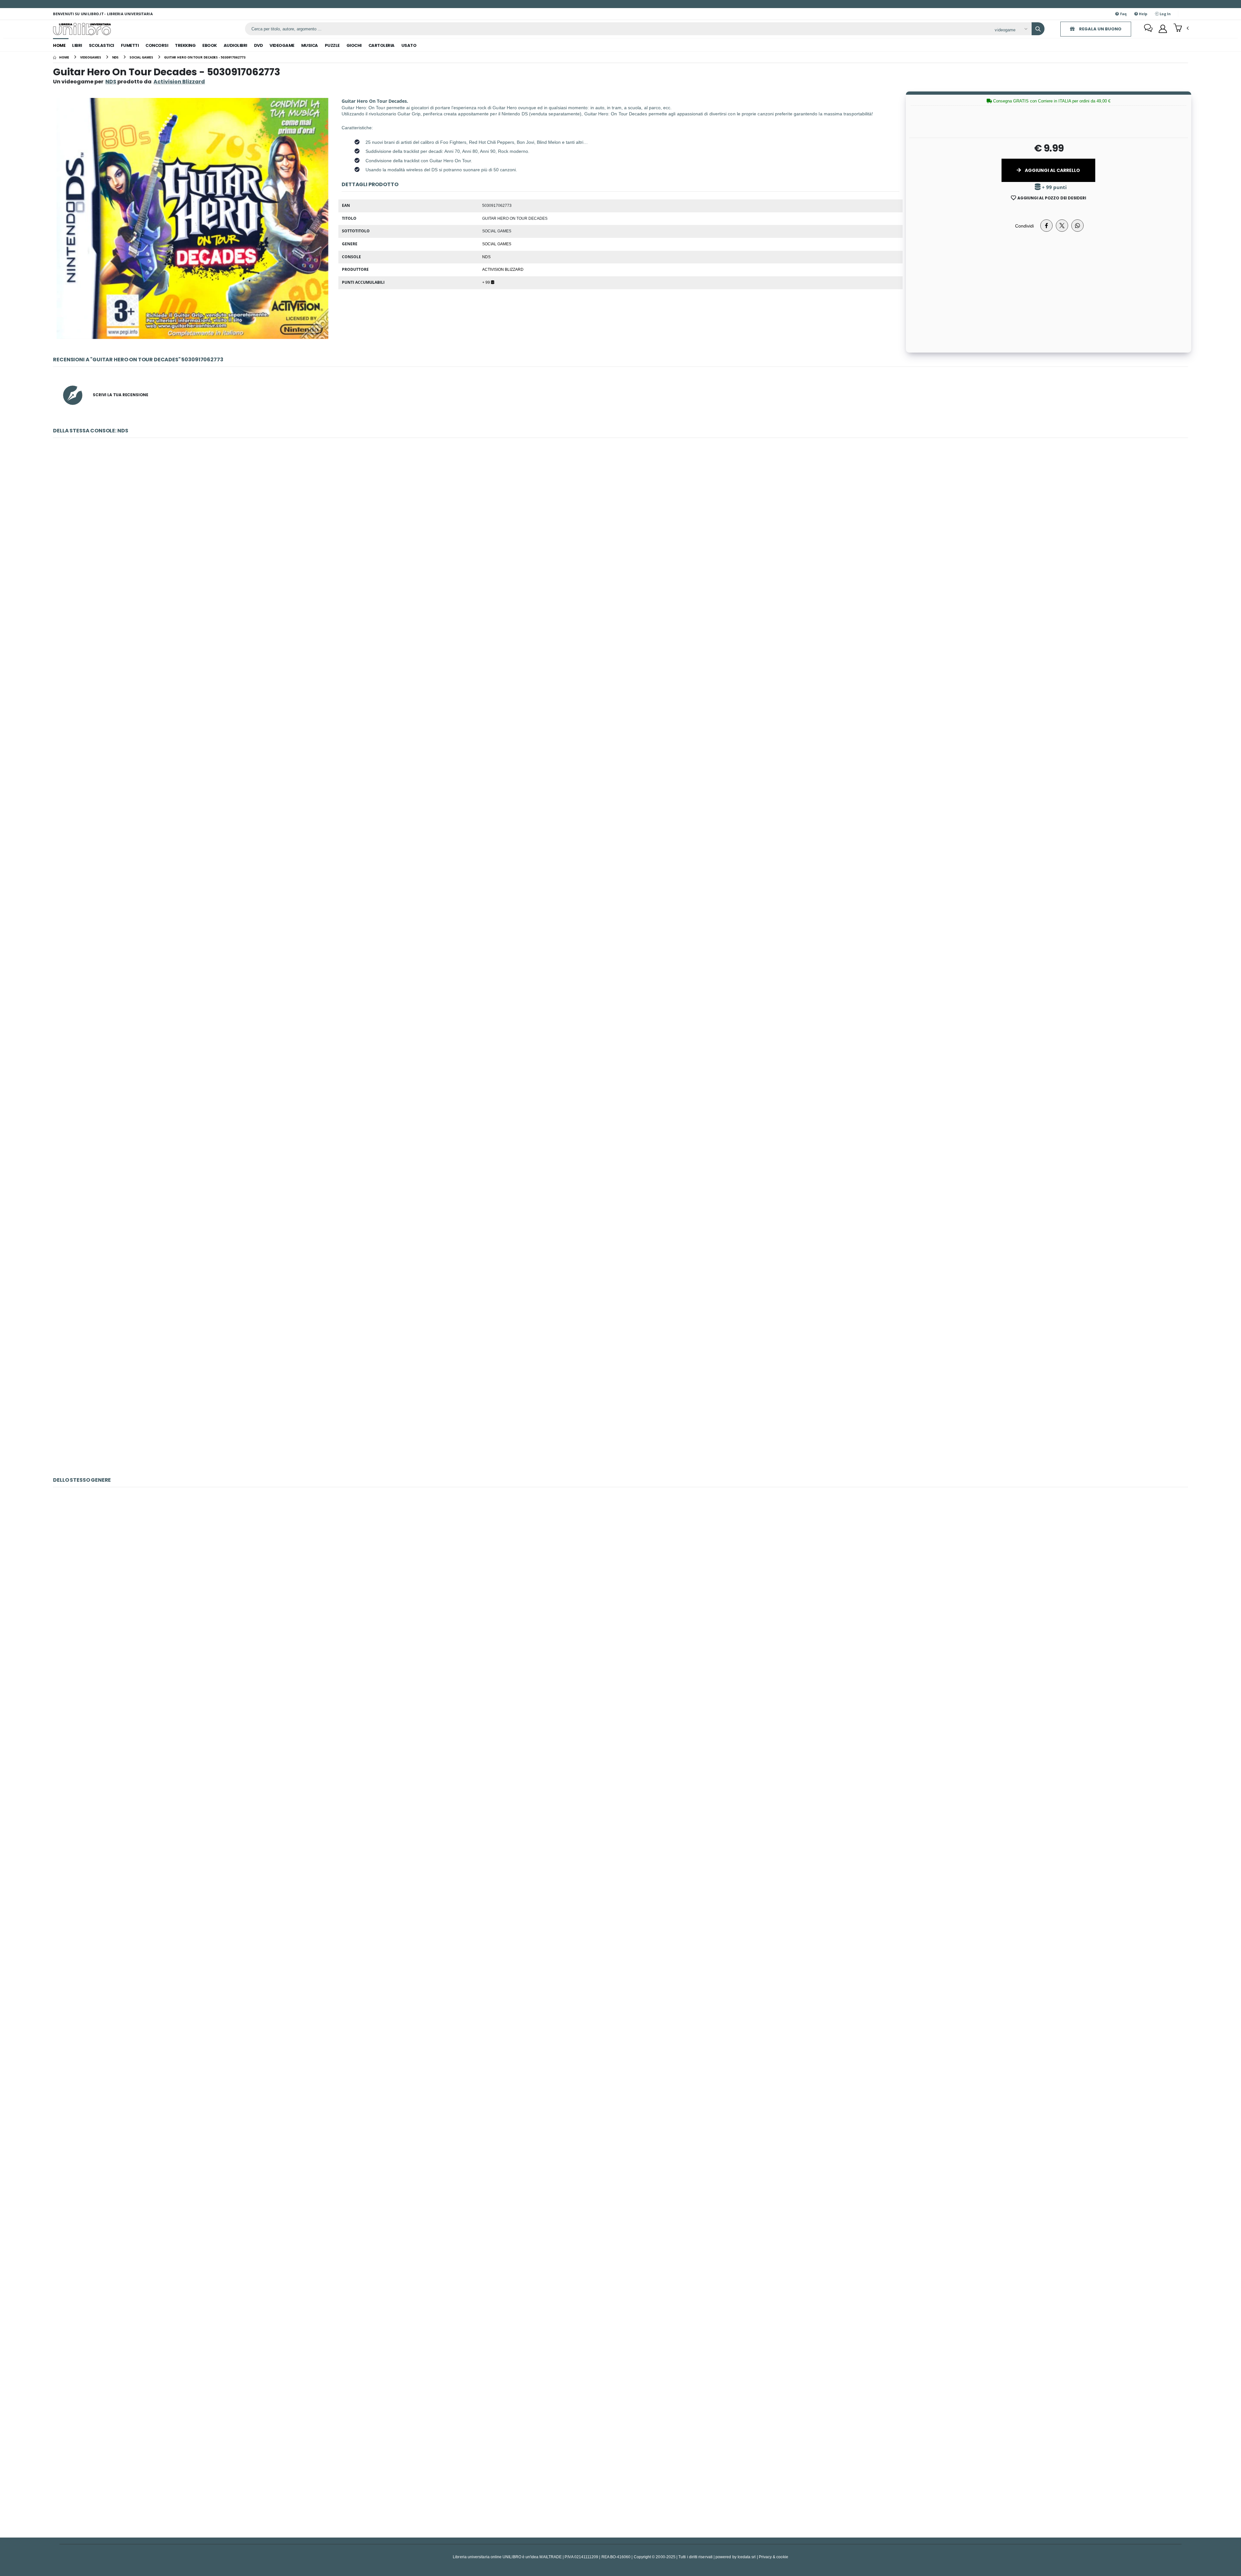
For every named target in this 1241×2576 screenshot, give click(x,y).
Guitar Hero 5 (620, 1770)
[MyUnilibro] (1163, 29)
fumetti (130, 45)
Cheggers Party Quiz (620, 2280)
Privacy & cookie (774, 2557)
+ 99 (487, 282)
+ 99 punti (1054, 187)
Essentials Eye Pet (620, 1940)
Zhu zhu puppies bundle (620, 1231)
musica (310, 45)
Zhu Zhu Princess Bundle (621, 1400)
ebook (210, 45)
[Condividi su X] (1062, 226)
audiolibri (235, 45)
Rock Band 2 (620, 1601)
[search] (1038, 29)
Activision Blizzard (503, 269)
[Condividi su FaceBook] (1046, 226)
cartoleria (382, 45)
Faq (1123, 14)
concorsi (157, 45)
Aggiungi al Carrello (1052, 170)
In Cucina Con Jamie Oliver (620, 721)
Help (1143, 14)
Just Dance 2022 (620, 2450)
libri (77, 45)
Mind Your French (620, 891)
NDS (111, 82)
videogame (282, 45)
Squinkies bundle (620, 1061)
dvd (259, 45)
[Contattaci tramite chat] (1148, 29)
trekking (185, 45)
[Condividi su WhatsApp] (1077, 226)
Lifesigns (620, 551)
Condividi (1024, 226)
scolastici (101, 45)
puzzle (332, 45)
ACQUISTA (623, 598)
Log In (1165, 14)
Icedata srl (747, 2557)
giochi (354, 45)
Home (59, 45)
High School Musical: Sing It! (620, 2110)
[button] (1181, 28)
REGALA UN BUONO (1100, 29)
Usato (409, 45)
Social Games (497, 244)
